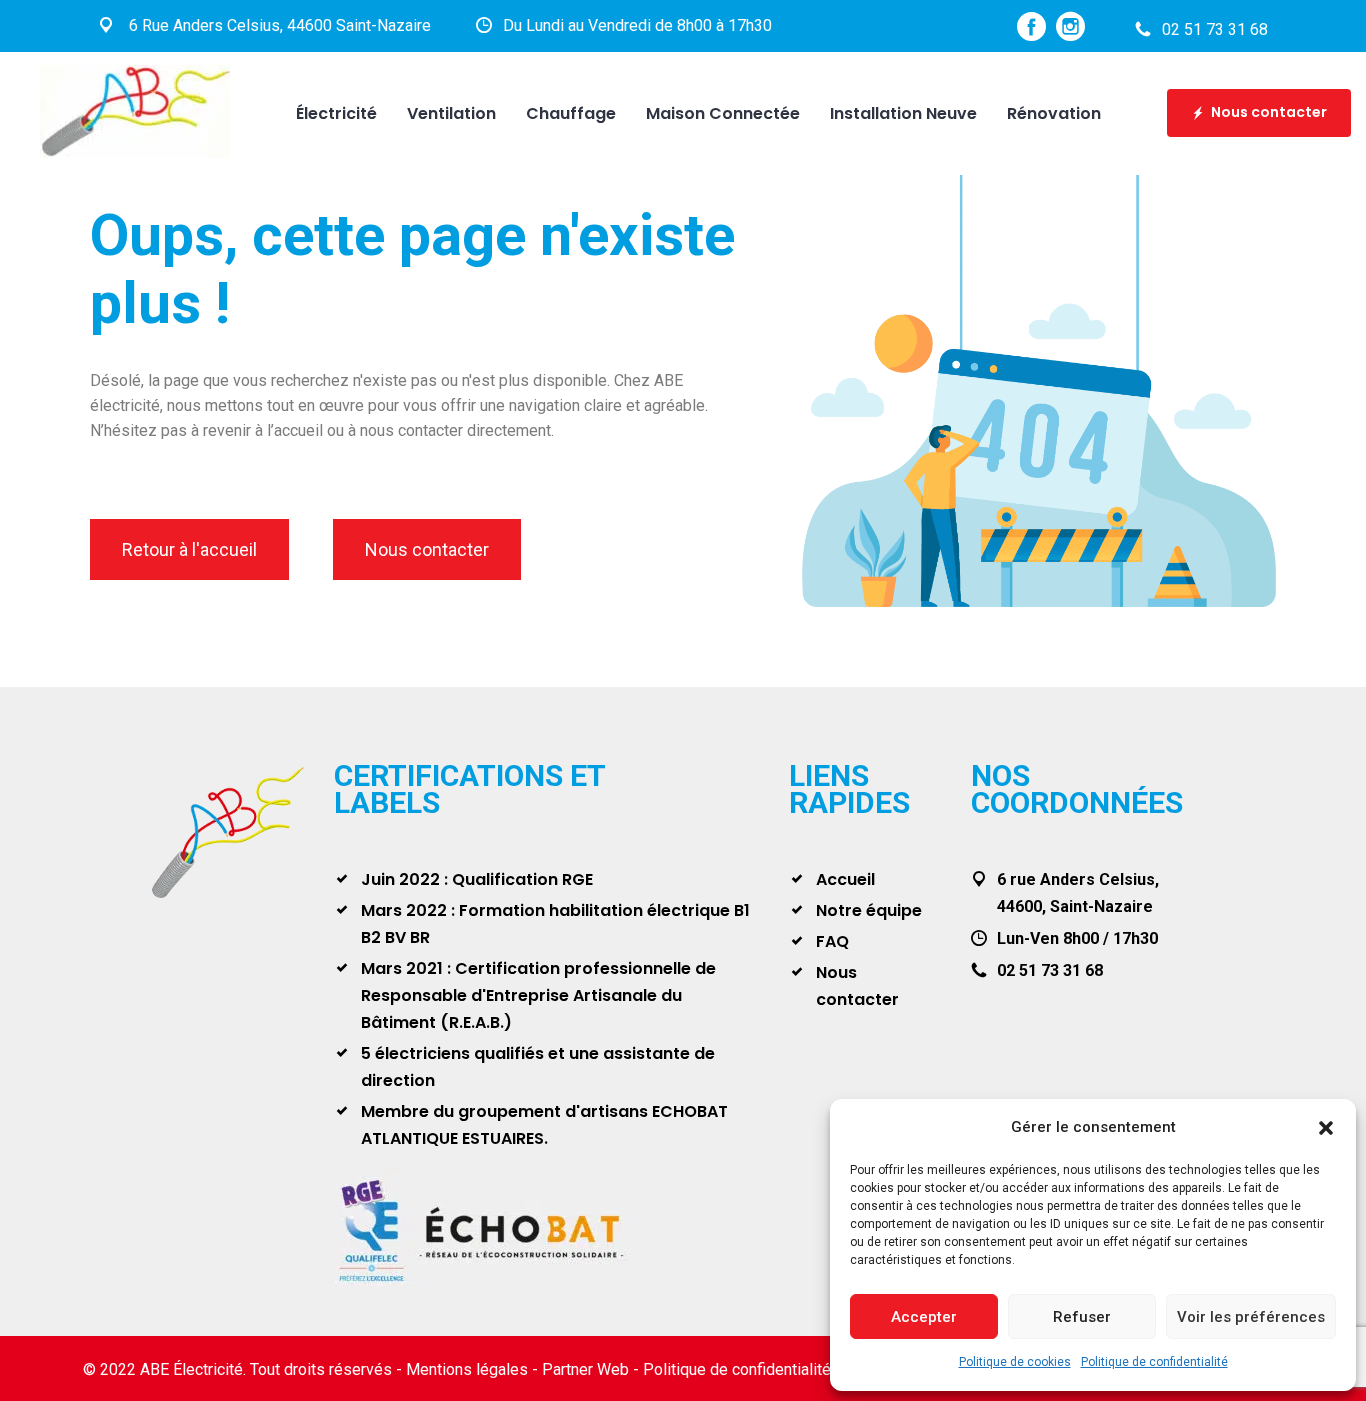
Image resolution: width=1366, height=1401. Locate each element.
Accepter (924, 1317)
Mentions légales (467, 1369)
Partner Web (585, 1369)
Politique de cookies (1015, 1362)
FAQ (832, 941)
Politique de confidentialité (1154, 1362)
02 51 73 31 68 (1215, 29)
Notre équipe (869, 910)
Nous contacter (1269, 112)
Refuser (1082, 1317)
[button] (1326, 1128)
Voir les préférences (1251, 1317)
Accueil (845, 879)
